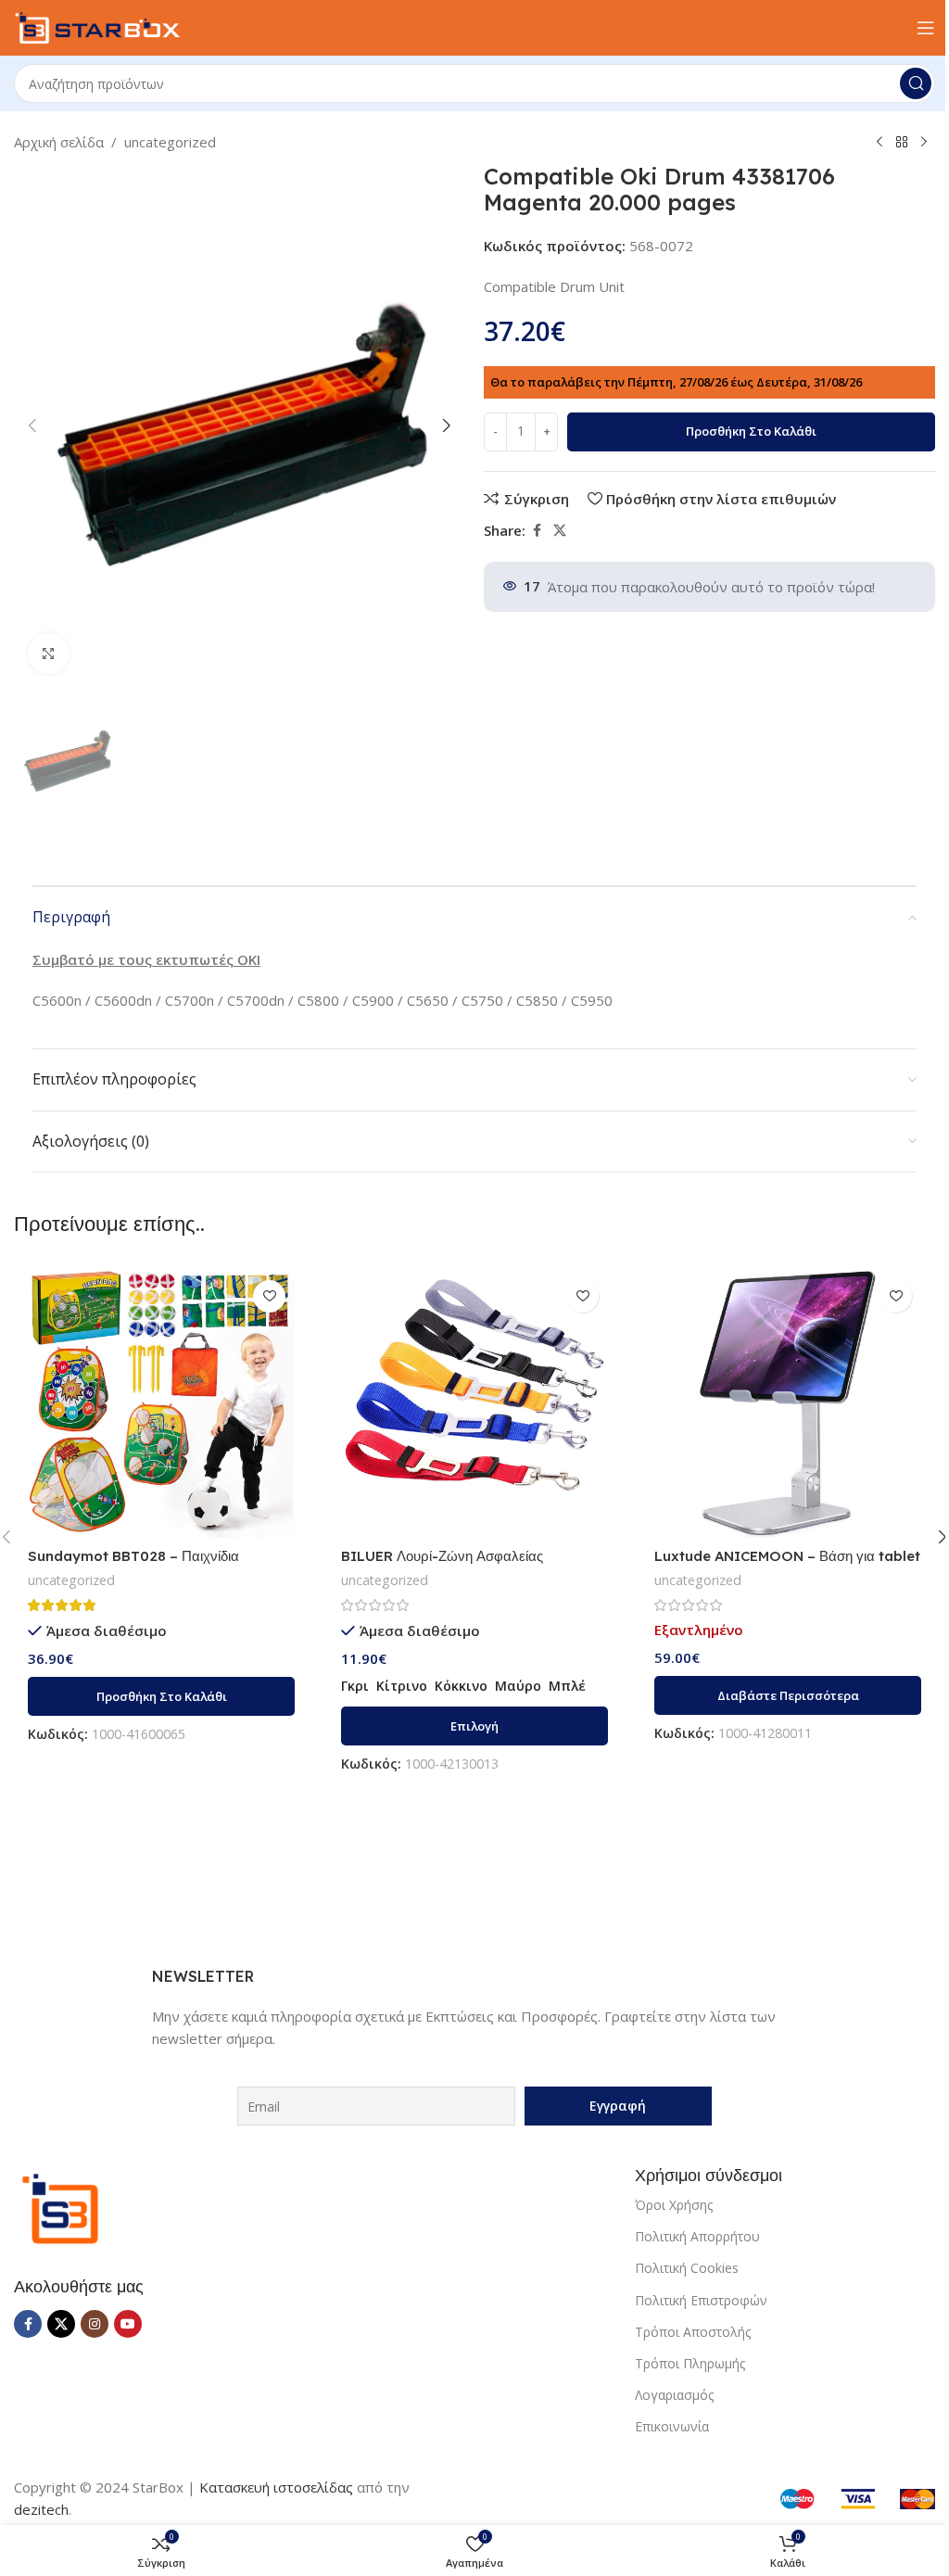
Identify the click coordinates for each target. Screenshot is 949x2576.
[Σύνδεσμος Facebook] (537, 531)
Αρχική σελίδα (59, 142)
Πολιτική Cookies (687, 2268)
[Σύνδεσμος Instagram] (95, 2324)
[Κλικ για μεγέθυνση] (49, 654)
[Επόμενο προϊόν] (924, 143)
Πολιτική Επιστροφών (701, 2300)
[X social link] (560, 531)
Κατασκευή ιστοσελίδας (276, 2487)
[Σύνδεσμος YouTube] (128, 2324)
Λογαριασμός (674, 2395)
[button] (32, 425)
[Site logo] (97, 26)
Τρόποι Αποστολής (693, 2332)
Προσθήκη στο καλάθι (751, 431)
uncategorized (170, 142)
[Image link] (60, 2207)
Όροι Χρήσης (674, 2205)
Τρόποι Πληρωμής (690, 2363)
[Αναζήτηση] (916, 83)
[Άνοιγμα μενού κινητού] (926, 28)
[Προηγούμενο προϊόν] (879, 143)
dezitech (41, 2509)
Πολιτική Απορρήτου (697, 2236)
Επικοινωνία (672, 2426)
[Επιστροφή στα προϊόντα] (902, 143)
